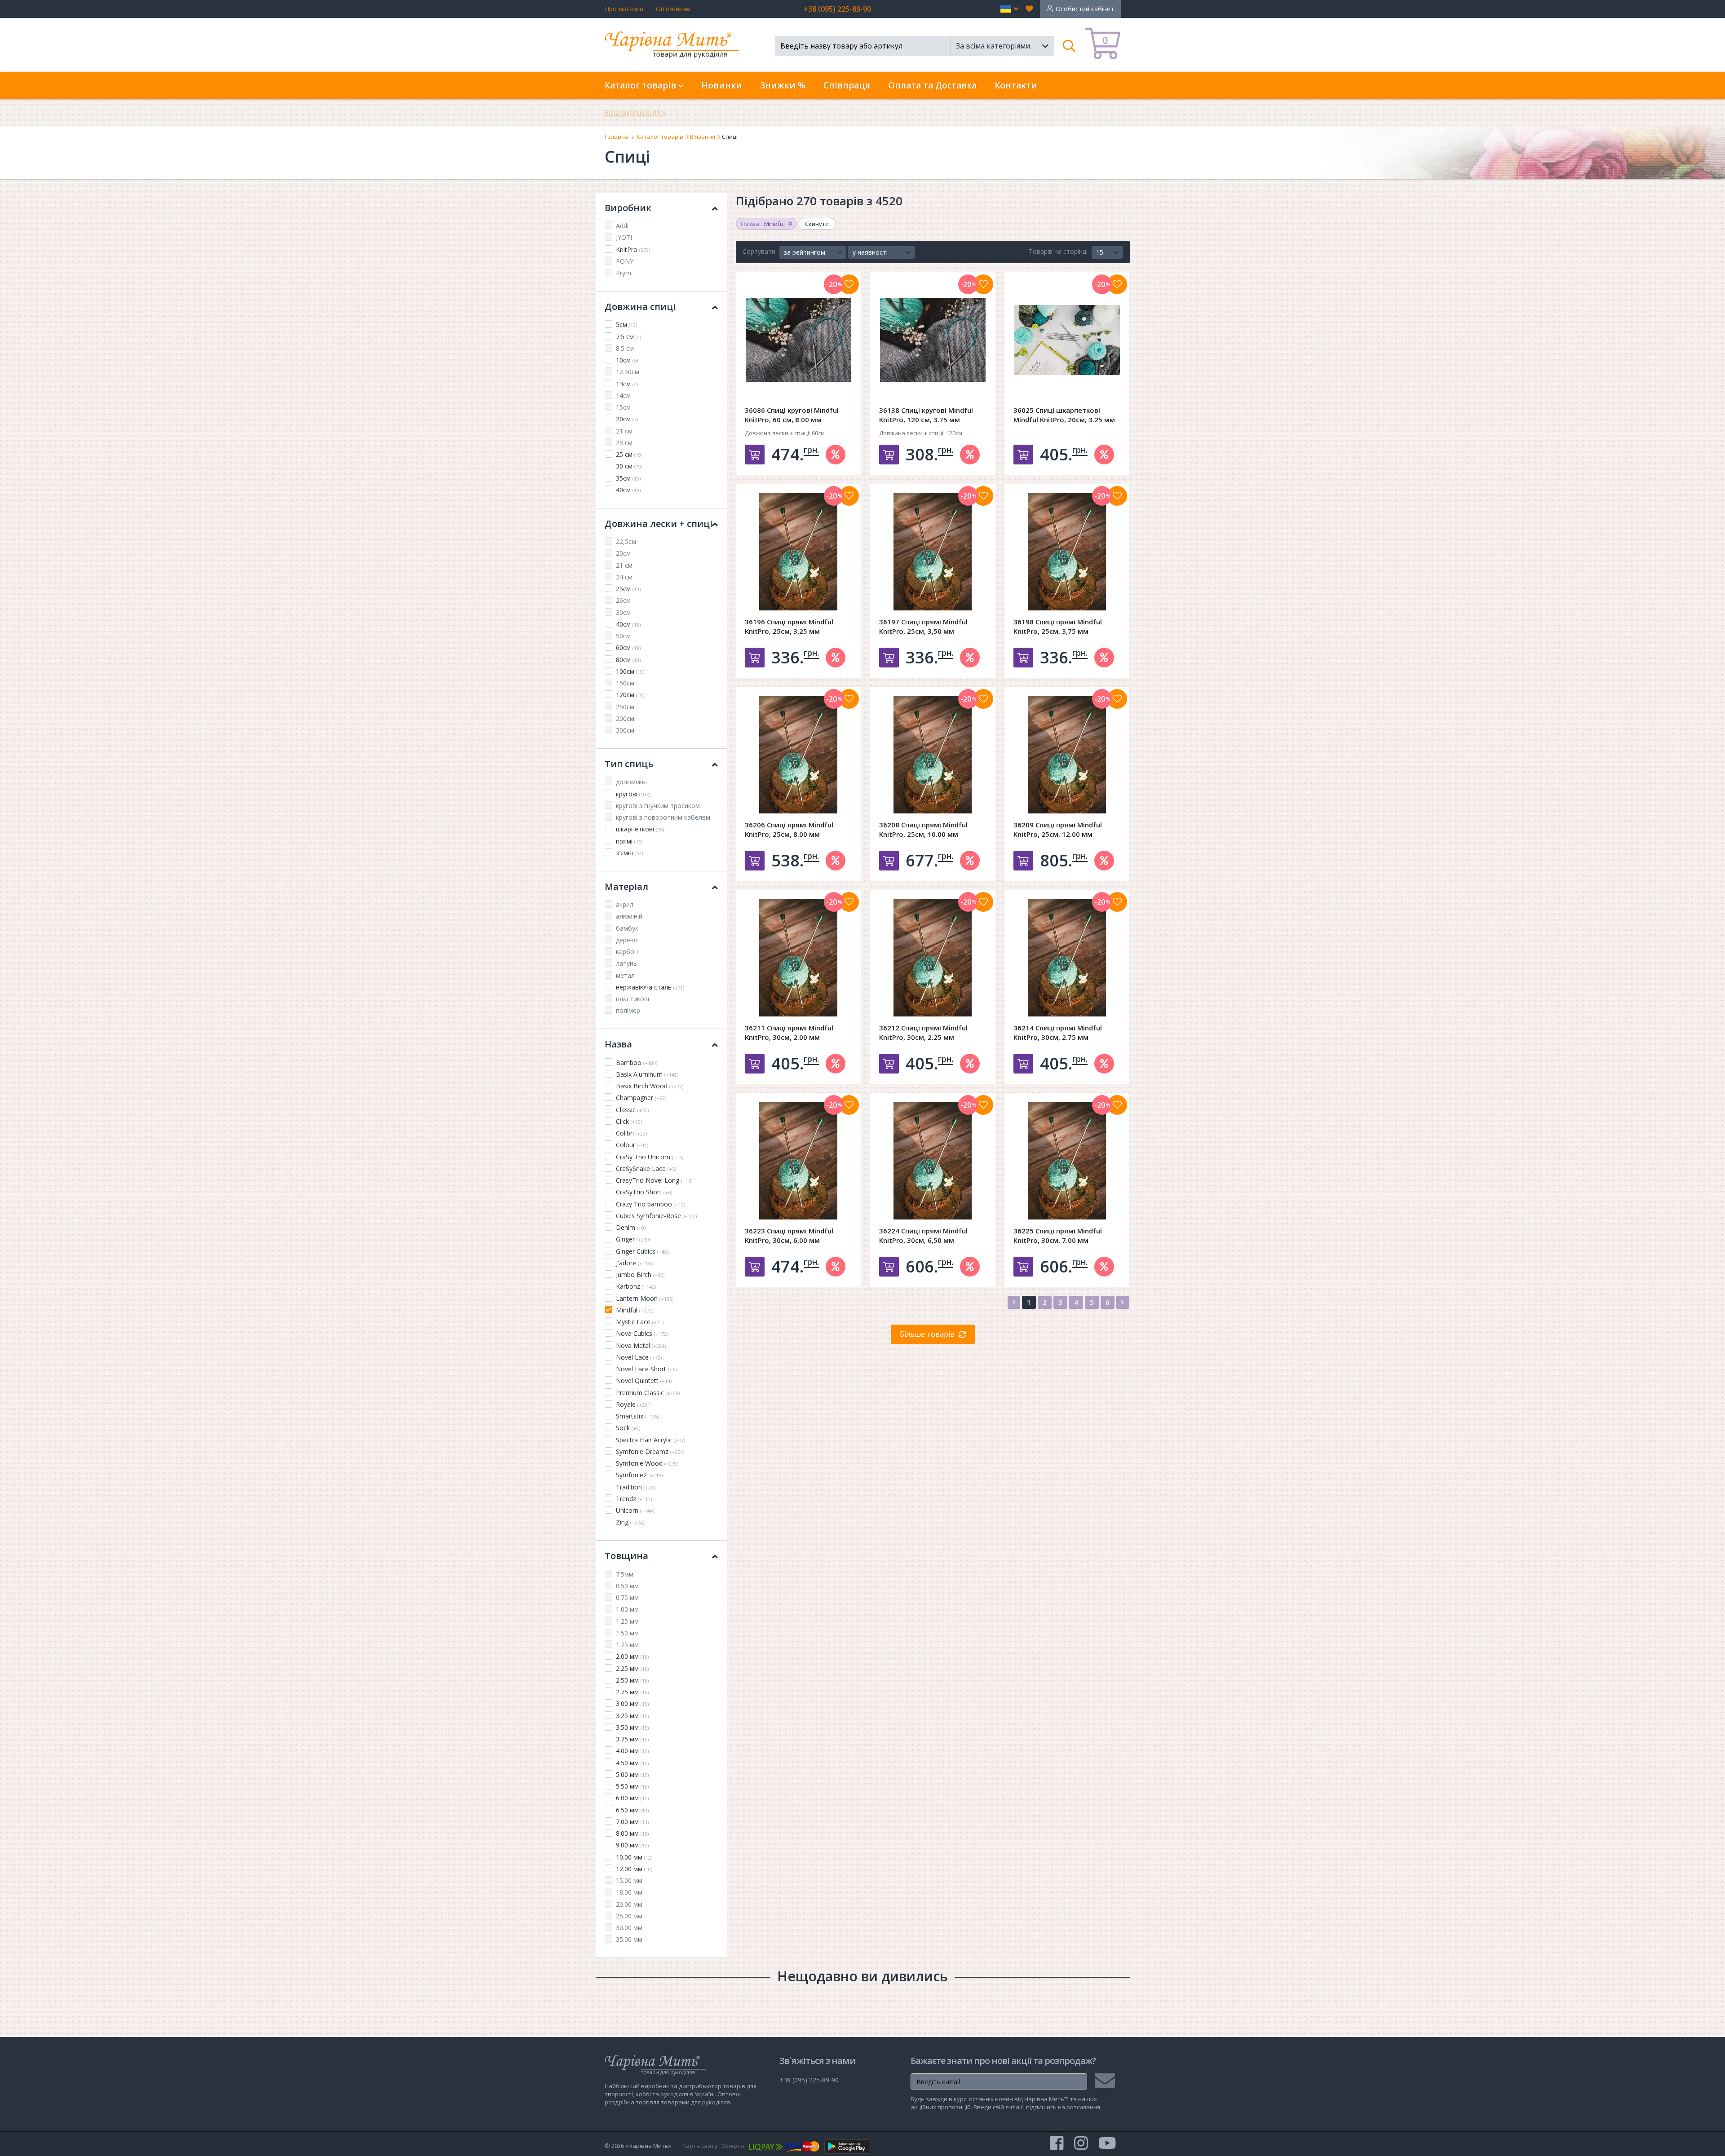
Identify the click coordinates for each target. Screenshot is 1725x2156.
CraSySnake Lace (646, 1169)
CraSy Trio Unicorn (650, 1157)
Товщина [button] (626, 1556)
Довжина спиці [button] (640, 307)
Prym (624, 273)
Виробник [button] (628, 208)
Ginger (633, 1239)
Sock (628, 1428)
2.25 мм (632, 1668)
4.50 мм (632, 1763)
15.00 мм (629, 1880)
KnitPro (633, 250)
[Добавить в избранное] (849, 284)
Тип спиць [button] (629, 764)
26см (623, 600)
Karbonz (636, 1286)
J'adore (634, 1263)
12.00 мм (634, 1869)
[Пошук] (1069, 46)
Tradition (635, 1487)
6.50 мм (632, 1810)
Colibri (631, 1133)
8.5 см (625, 348)
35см (628, 478)
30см (623, 612)
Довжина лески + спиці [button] (659, 524)
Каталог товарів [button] (641, 85)
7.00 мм (632, 1822)
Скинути (817, 224)
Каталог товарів (660, 137)
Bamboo (637, 1063)
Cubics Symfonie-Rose (656, 1216)
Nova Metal (641, 1345)
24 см (624, 577)
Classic (632, 1110)
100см (630, 671)
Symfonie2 (639, 1475)
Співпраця (847, 85)
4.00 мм (632, 1751)
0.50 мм (627, 1586)
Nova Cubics (642, 1333)
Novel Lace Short (646, 1369)
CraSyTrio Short (644, 1192)
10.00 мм (634, 1857)
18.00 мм (629, 1892)
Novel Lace (639, 1357)
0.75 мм (627, 1597)
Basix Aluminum (647, 1074)
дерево (627, 940)
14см (623, 395)
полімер (628, 1010)
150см (625, 683)
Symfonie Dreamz (650, 1451)
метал (625, 975)
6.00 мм (632, 1798)
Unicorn (635, 1510)
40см (628, 490)
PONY (625, 261)
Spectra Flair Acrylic (650, 1440)
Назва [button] (618, 1044)
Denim (631, 1227)
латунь (626, 963)
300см (625, 730)
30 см (629, 466)
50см (623, 636)
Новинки (722, 85)
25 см (629, 454)
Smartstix (637, 1416)
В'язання (703, 137)
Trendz (634, 1499)
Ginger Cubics (642, 1251)
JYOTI (624, 237)
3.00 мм (632, 1703)
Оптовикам (673, 9)
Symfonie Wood (647, 1463)
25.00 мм (629, 1916)
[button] (1010, 9)
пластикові (632, 999)
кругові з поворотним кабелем (663, 817)
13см (627, 384)
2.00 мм (632, 1656)
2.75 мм (632, 1692)
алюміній (629, 916)
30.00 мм (629, 1928)
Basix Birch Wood (650, 1086)
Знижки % (783, 85)
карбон (627, 952)
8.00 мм (632, 1833)
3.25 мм (632, 1716)
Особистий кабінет (1085, 9)
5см (626, 325)
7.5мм (625, 1574)
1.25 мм (627, 1621)
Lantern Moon (645, 1298)
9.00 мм (632, 1845)
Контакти (1016, 85)
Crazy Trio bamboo (650, 1204)
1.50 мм (627, 1633)
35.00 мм (629, 1939)
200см (625, 718)
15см (623, 407)
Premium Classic (648, 1393)
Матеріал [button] (626, 886)
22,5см (626, 541)
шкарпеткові (640, 829)
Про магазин (624, 9)
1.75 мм (627, 1645)
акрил (625, 904)
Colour (632, 1145)
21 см (624, 431)
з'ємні (629, 853)
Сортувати (759, 251)
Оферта (733, 2146)
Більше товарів (927, 1334)
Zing (630, 1522)
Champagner (641, 1098)
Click (629, 1121)
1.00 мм (627, 1609)
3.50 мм (632, 1727)
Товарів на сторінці (1058, 251)
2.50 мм (632, 1680)
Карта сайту (700, 2146)
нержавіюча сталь (650, 987)
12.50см (628, 372)
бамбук (627, 928)
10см (627, 360)
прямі (629, 841)
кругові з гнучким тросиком (658, 806)
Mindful (635, 1310)
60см (628, 647)
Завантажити (635, 112)
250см (625, 707)
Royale (634, 1404)
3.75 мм (632, 1739)
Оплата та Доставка (932, 85)
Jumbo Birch (640, 1275)
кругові (633, 794)
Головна (617, 137)
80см (628, 660)
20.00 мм (629, 1904)
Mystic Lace (640, 1322)
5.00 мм (632, 1774)
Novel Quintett (644, 1381)
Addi (622, 226)
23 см (624, 443)
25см (628, 589)
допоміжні (631, 782)
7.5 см (628, 337)
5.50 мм (632, 1786)
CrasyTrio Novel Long (654, 1180)
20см (627, 419)
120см (630, 695)
